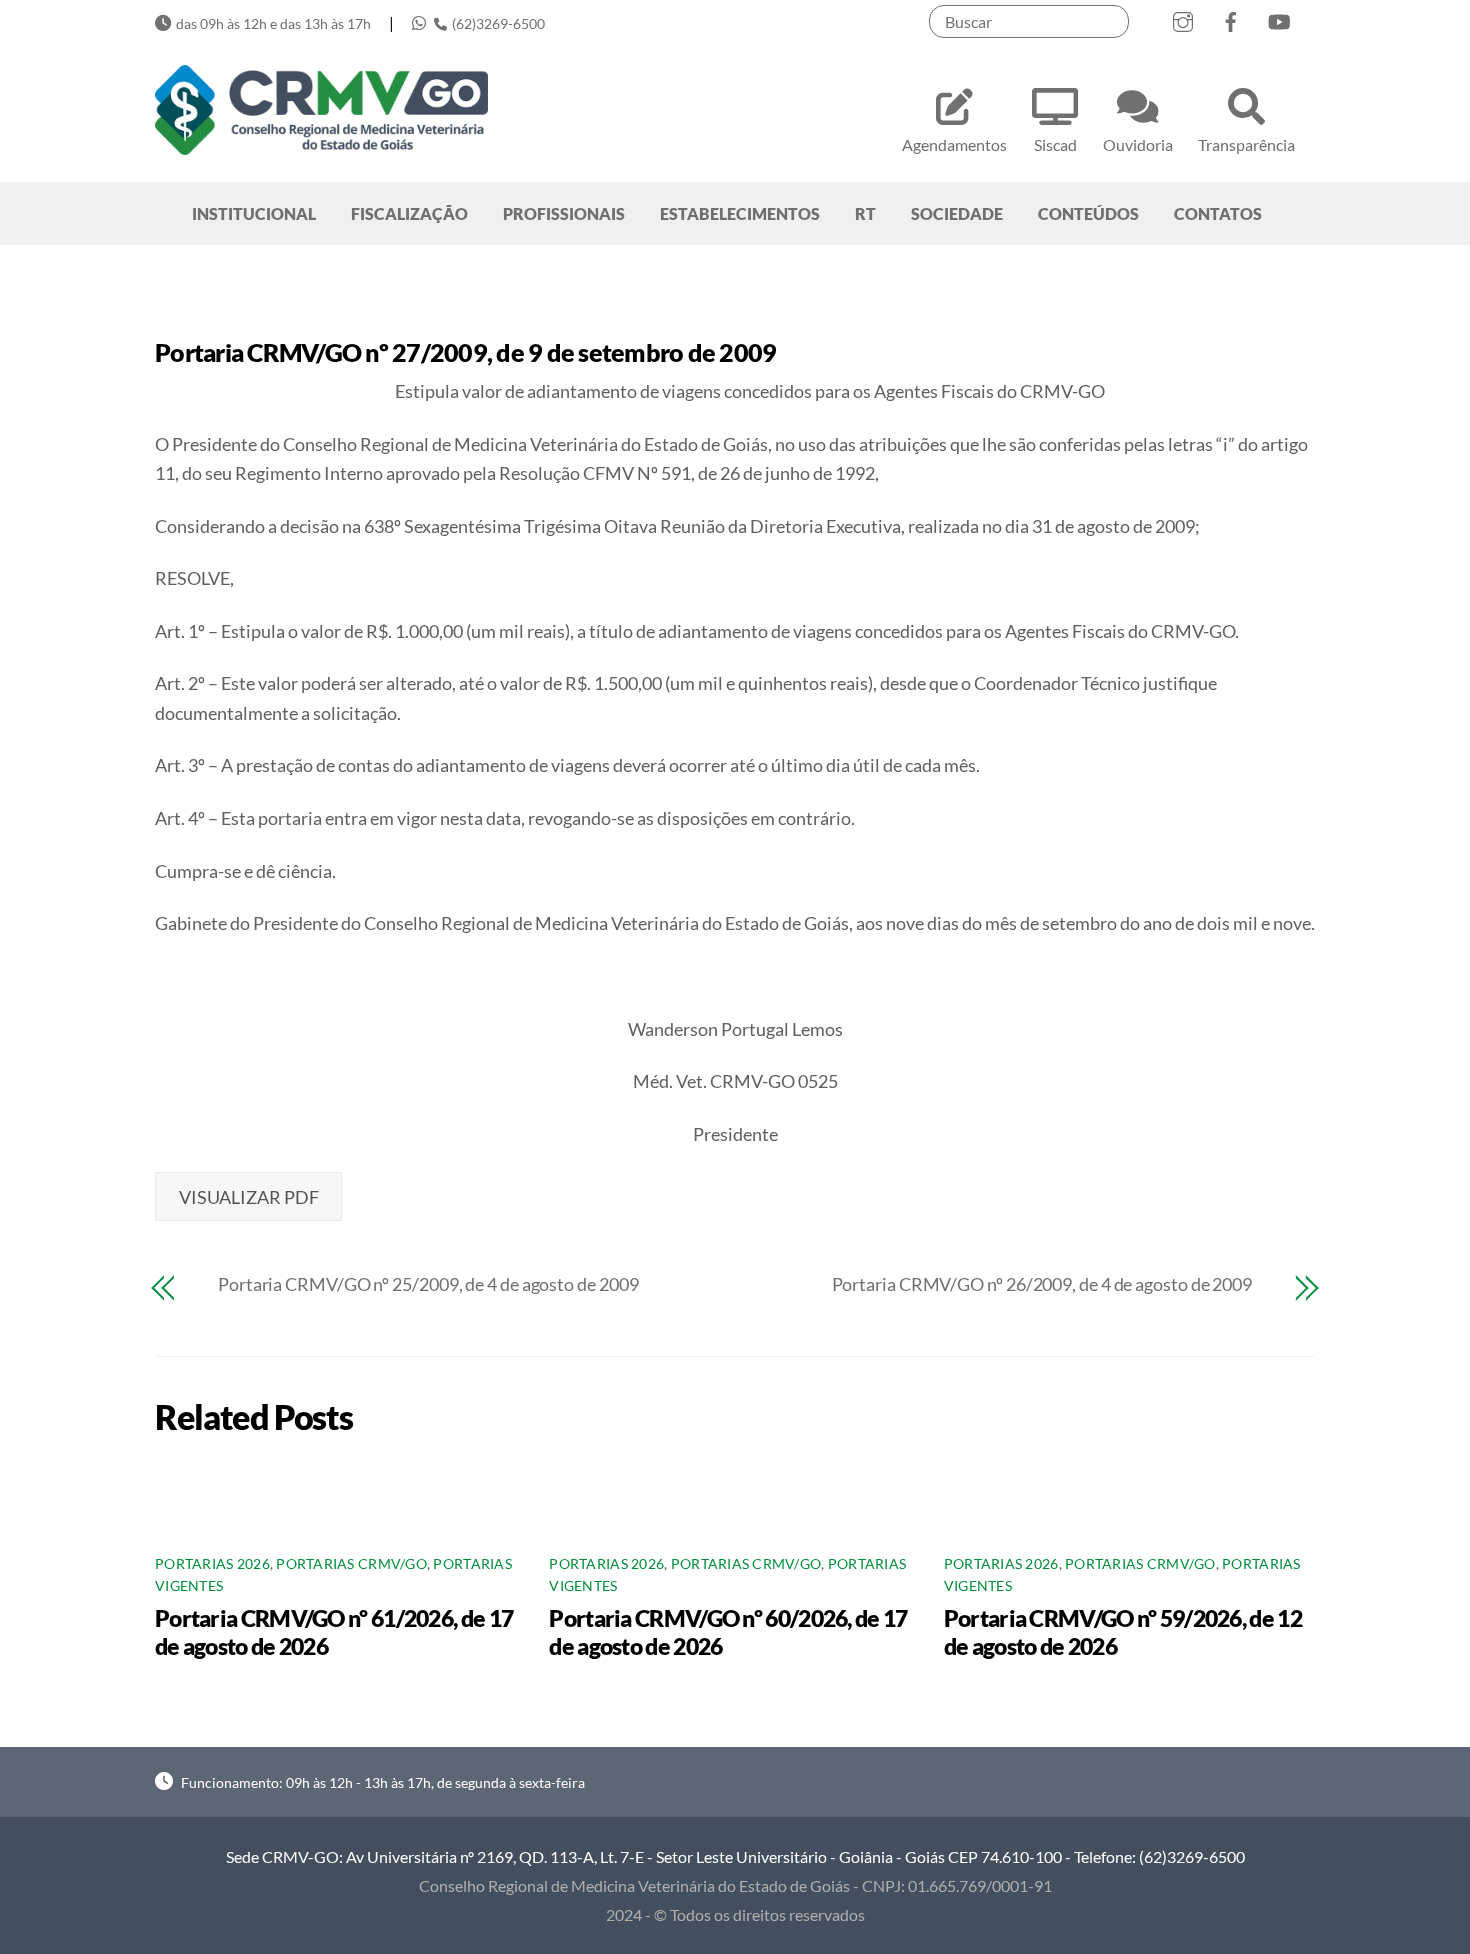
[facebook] (1231, 17)
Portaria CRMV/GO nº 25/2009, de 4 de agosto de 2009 (428, 1284)
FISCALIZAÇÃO (409, 213)
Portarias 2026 (212, 1564)
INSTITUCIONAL (254, 213)
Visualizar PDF (249, 1197)
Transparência (1246, 144)
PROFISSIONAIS (564, 213)
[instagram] (1183, 17)
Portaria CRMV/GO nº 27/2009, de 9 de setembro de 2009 (465, 352)
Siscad (1055, 144)
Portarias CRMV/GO (351, 1564)
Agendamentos (954, 144)
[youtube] (1279, 17)
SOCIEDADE (957, 213)
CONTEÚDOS (1088, 213)
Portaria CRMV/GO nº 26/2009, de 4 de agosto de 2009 (1042, 1284)
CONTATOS (1218, 213)
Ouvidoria (1138, 144)
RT (865, 213)
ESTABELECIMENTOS (740, 213)
